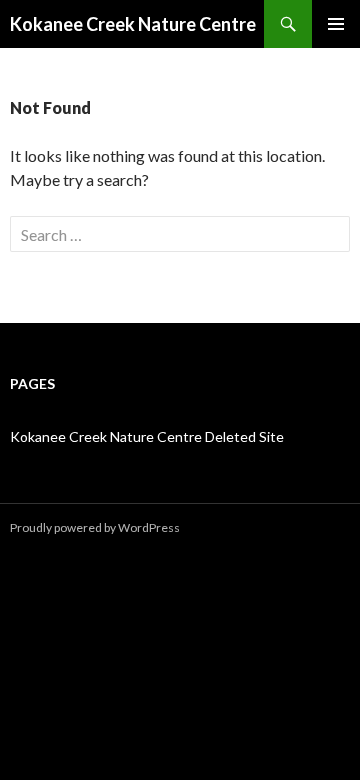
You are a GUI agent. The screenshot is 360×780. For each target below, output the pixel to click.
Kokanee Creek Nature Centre (133, 24)
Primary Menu (336, 24)
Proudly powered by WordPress (95, 527)
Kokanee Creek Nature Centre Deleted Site (147, 436)
